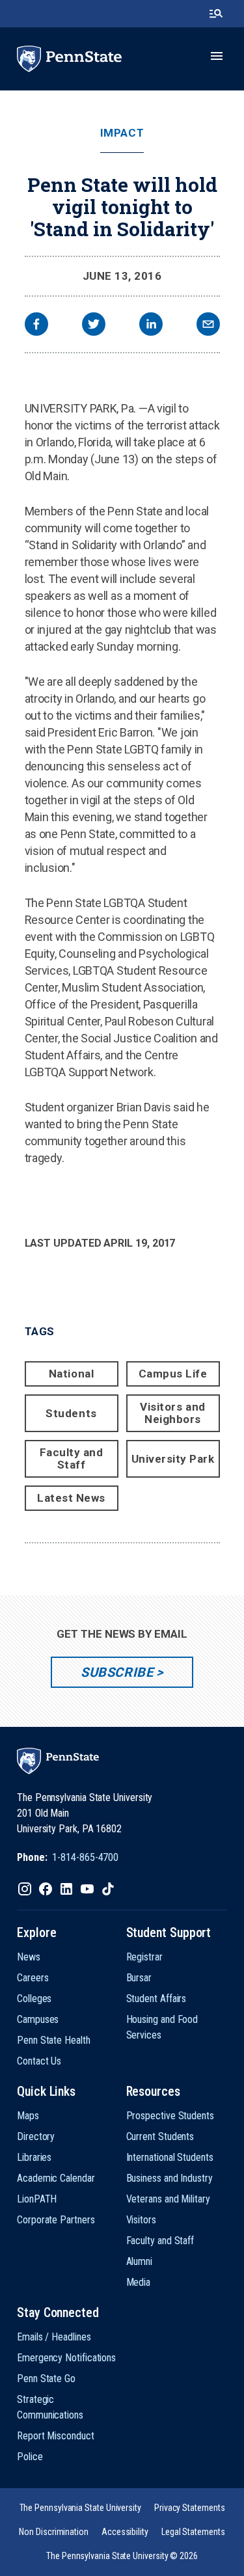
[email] (208, 326)
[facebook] (36, 326)
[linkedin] (151, 326)
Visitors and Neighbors (172, 1413)
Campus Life (173, 1374)
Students (71, 1413)
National (71, 1374)
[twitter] (94, 326)
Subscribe (117, 1672)
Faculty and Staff (72, 1458)
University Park (173, 1459)
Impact (122, 133)
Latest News (71, 1498)
